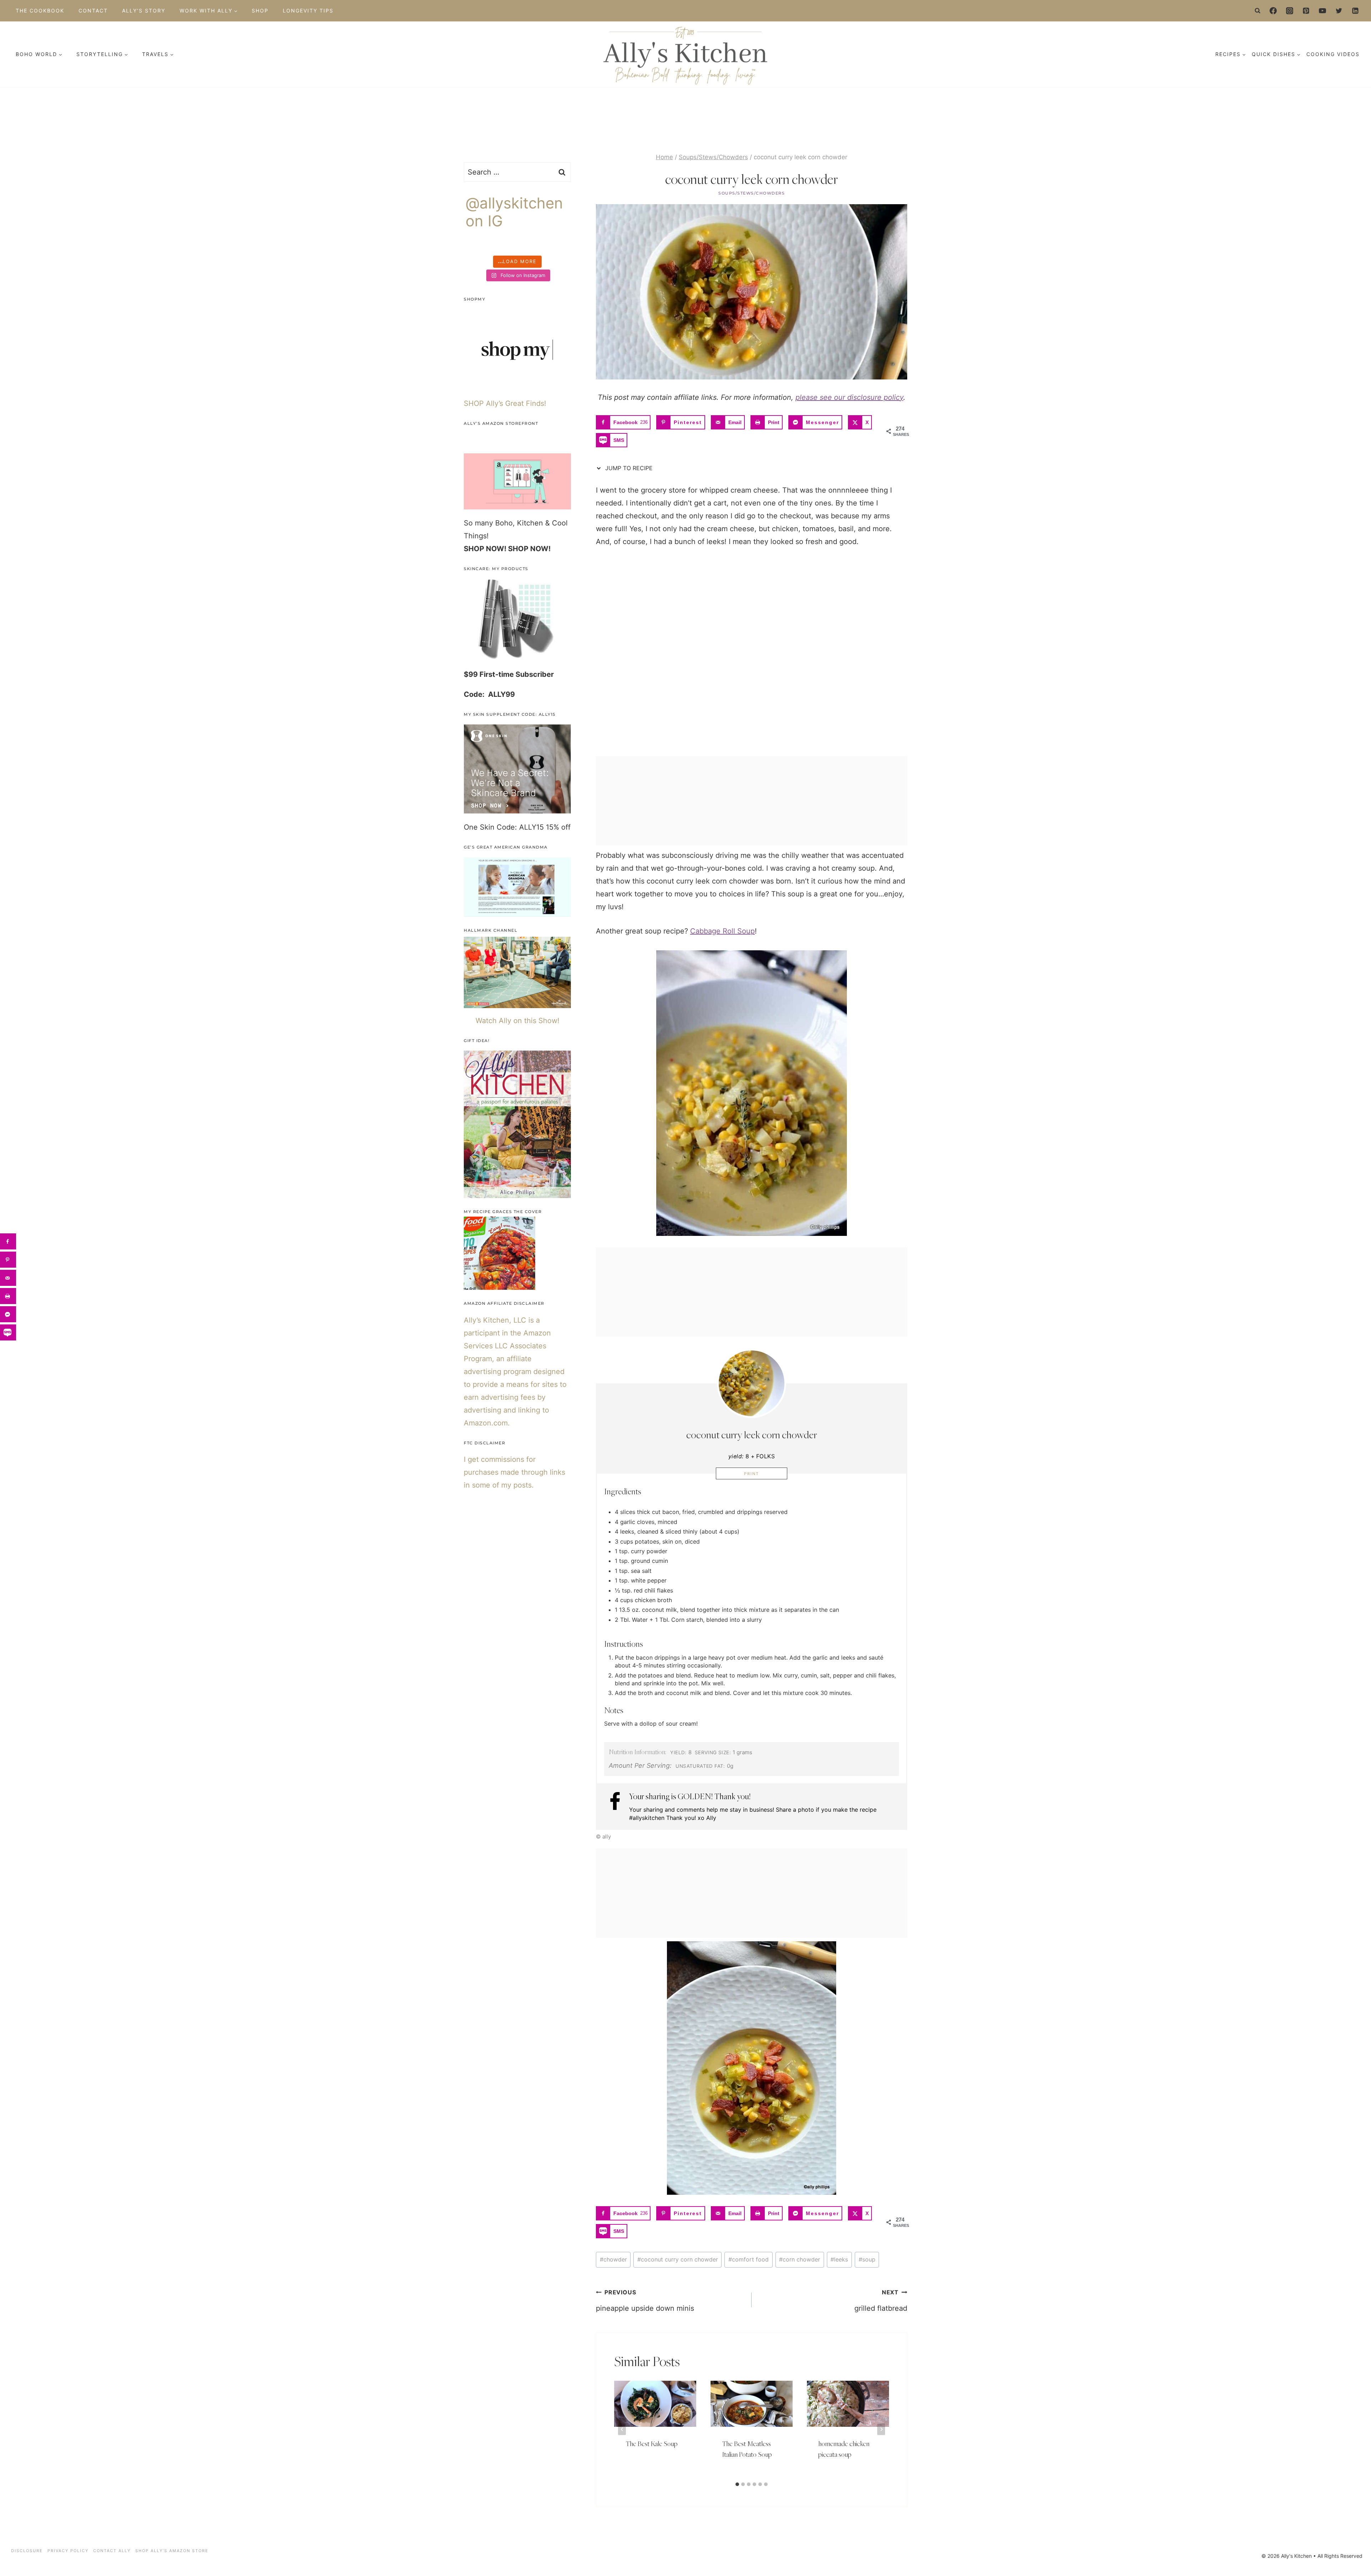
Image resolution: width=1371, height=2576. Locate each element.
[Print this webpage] (8, 1296)
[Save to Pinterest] (8, 1260)
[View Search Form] (1258, 11)
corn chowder (800, 2259)
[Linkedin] (1355, 11)
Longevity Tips (308, 11)
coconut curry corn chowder (678, 2259)
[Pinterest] (1306, 11)
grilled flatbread (881, 2301)
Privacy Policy (68, 2551)
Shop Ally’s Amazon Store (172, 2551)
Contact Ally (112, 2551)
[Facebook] (1273, 11)
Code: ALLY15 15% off (534, 827)
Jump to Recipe (628, 468)
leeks (839, 2259)
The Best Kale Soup (652, 2444)
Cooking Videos (1333, 54)
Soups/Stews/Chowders (752, 193)
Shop (260, 11)
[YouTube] (1322, 11)
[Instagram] (1290, 11)
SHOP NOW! (485, 549)
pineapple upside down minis (645, 2301)
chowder (613, 2259)
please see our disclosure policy (849, 397)
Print (752, 1474)
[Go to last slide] (622, 2429)
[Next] (881, 2429)
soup (867, 2259)
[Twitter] (1339, 11)
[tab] (737, 2484)
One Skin (479, 827)
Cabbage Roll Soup (722, 931)
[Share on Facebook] (8, 1241)
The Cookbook (40, 11)
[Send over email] (8, 1278)
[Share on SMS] (8, 1332)
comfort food (749, 2259)
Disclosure (27, 2551)
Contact (93, 11)
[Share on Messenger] (8, 1314)
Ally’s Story (144, 11)
